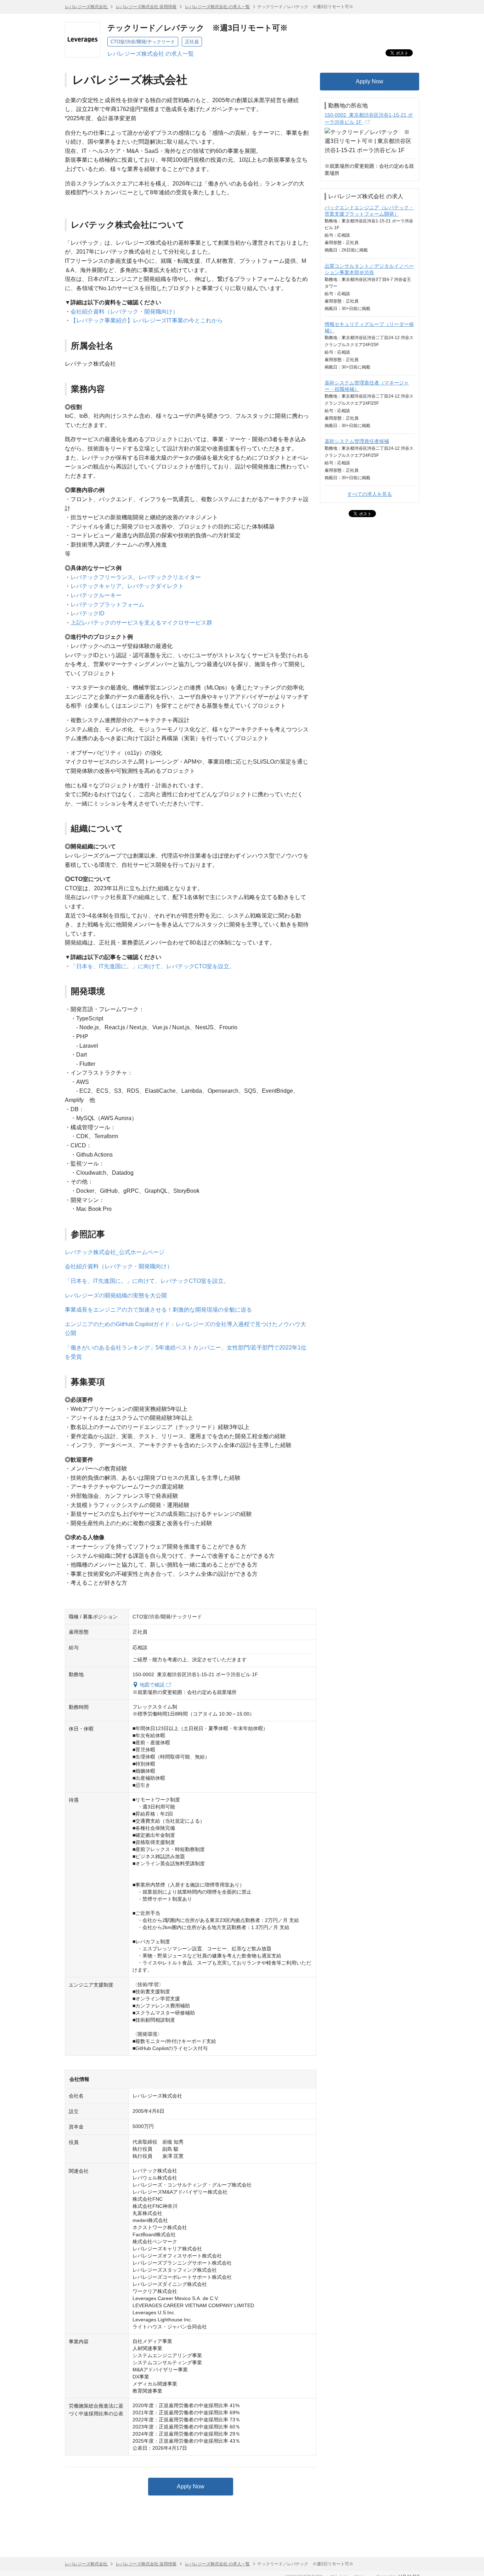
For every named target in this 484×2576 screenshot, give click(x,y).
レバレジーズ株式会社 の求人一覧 (217, 7)
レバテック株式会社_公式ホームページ (115, 1252)
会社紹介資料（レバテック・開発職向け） (124, 312)
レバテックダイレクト (156, 586)
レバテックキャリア (96, 586)
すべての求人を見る (370, 494)
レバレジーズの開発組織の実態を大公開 (116, 1295)
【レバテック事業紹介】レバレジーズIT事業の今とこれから (147, 320)
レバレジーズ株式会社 (87, 7)
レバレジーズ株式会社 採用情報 (146, 7)
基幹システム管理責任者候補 (357, 441)
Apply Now (191, 2486)
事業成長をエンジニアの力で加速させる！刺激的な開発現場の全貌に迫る (158, 1310)
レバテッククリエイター (170, 577)
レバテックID (88, 613)
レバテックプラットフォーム (107, 605)
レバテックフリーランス (102, 577)
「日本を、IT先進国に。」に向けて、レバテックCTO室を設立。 (153, 966)
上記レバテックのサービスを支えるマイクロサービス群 (141, 623)
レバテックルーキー (96, 595)
